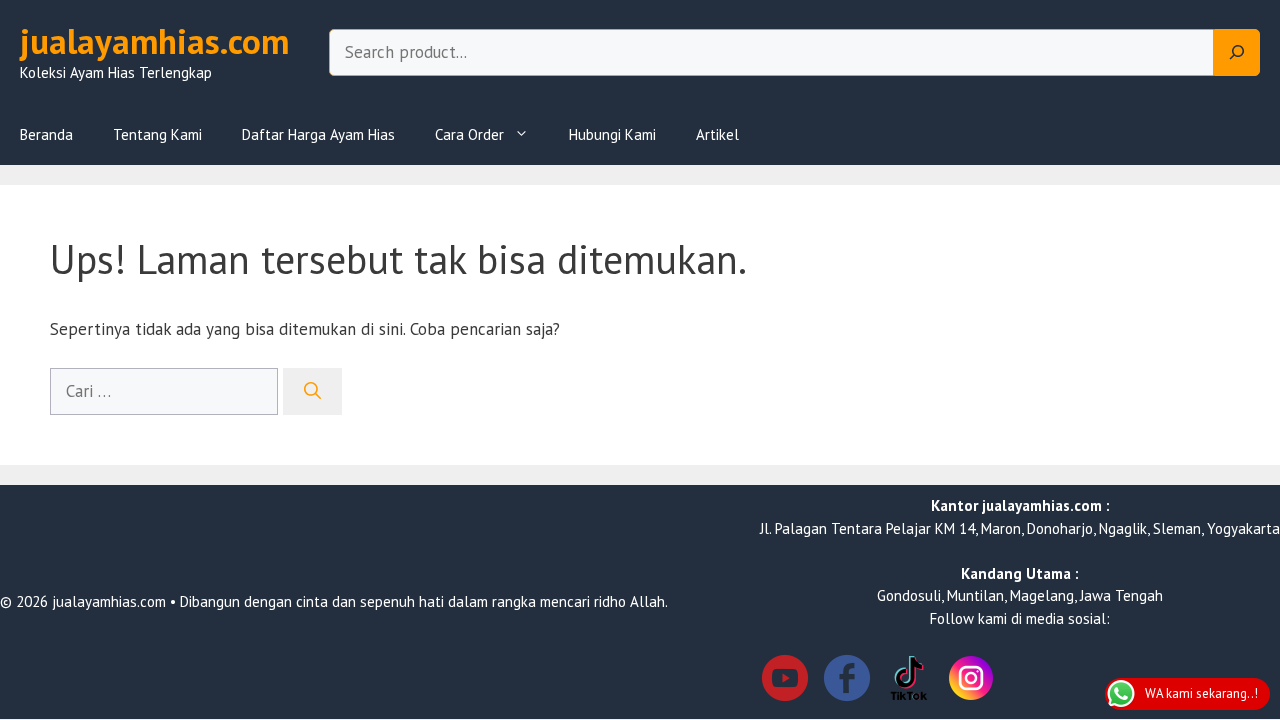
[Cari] (312, 392)
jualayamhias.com (154, 41)
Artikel (717, 134)
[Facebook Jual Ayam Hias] (847, 681)
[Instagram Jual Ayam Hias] (971, 681)
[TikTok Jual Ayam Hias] (909, 681)
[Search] (1237, 53)
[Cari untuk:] (166, 391)
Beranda (46, 134)
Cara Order (469, 134)
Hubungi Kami (612, 134)
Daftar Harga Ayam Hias (318, 134)
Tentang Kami (157, 134)
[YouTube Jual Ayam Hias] (785, 681)
